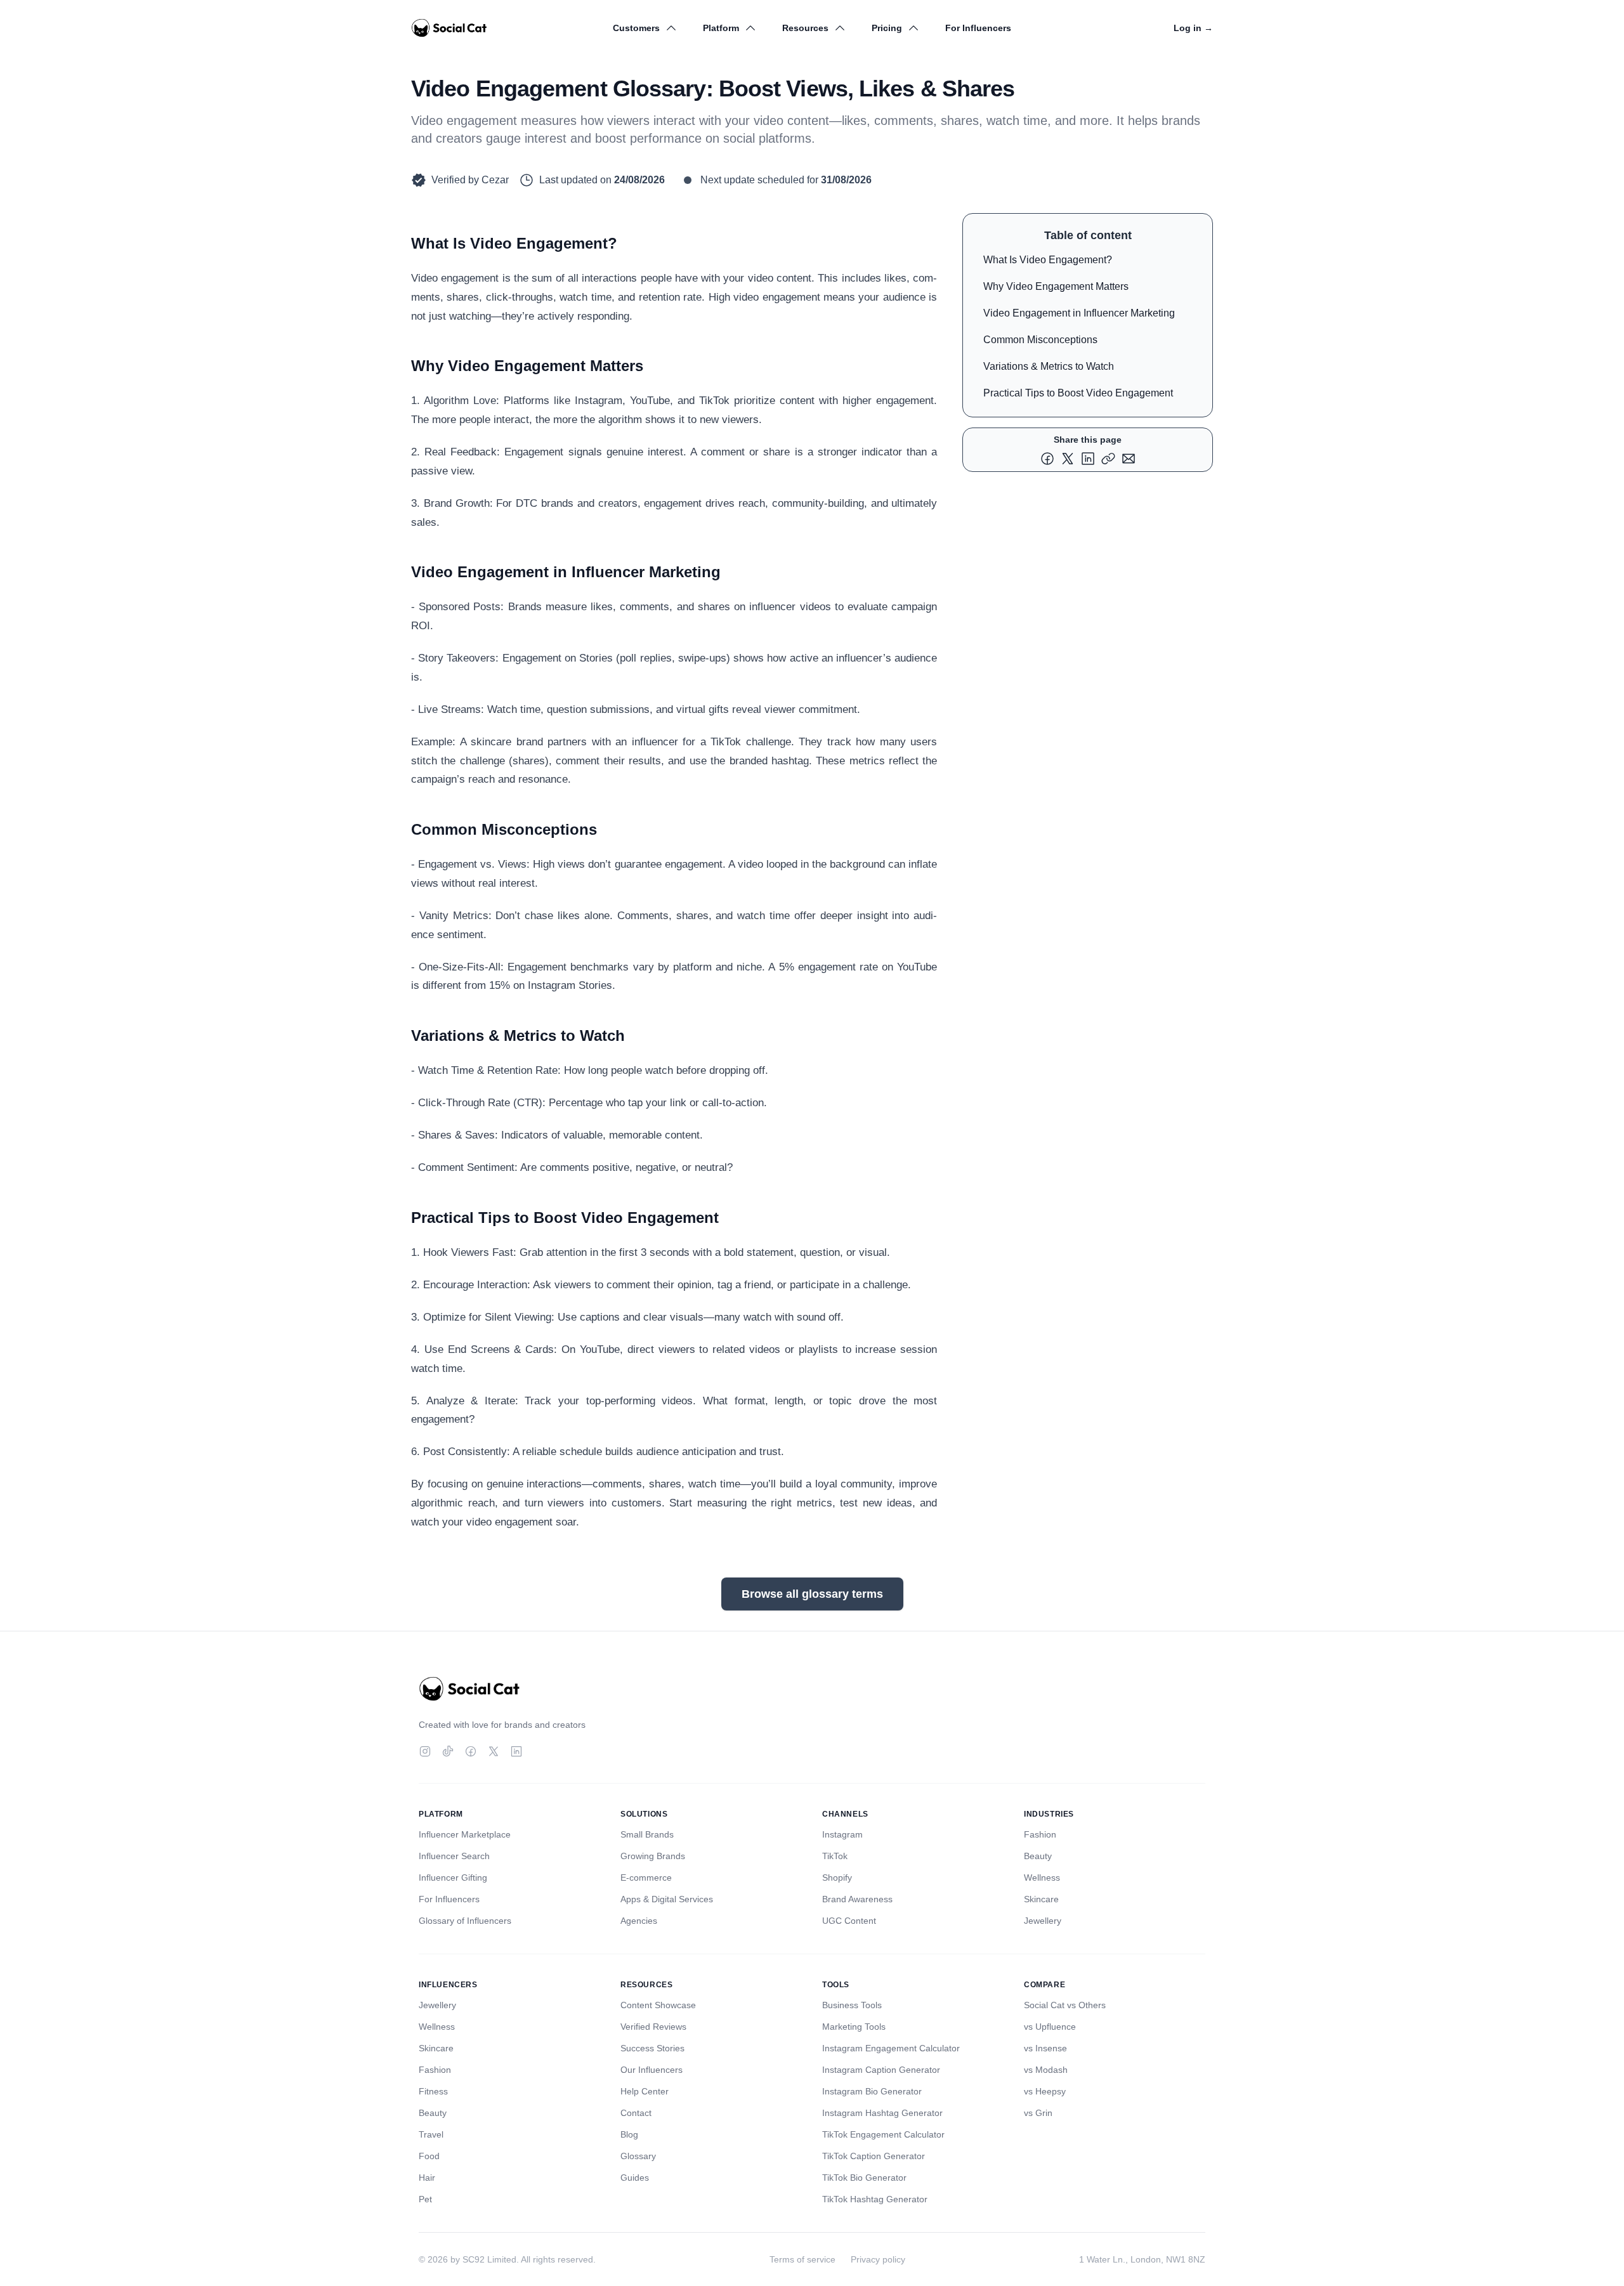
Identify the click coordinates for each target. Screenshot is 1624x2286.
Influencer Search (454, 1856)
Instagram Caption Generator (881, 2070)
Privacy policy (878, 2259)
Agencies (639, 1921)
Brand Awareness (857, 1899)
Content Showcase (658, 2005)
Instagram (842, 1834)
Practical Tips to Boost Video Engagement (1078, 393)
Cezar (495, 180)
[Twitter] (494, 1751)
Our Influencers (652, 2070)
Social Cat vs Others (1065, 2005)
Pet (425, 2199)
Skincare (1041, 1899)
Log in (1193, 28)
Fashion (1040, 1834)
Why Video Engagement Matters (1056, 286)
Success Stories (652, 2048)
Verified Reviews (653, 2027)
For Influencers (978, 28)
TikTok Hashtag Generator (875, 2199)
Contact (636, 2113)
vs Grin (1038, 2113)
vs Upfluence (1050, 2027)
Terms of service (802, 2259)
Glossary (638, 2156)
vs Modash (1046, 2070)
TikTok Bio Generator (864, 2178)
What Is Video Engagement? (1048, 260)
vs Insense (1045, 2048)
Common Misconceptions (1040, 340)
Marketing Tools (854, 2027)
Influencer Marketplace (465, 1834)
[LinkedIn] (516, 1751)
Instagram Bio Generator (872, 2091)
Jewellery (1043, 1921)
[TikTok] (448, 1751)
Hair (427, 2178)
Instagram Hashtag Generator (882, 2113)
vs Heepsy (1045, 2091)
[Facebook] (471, 1751)
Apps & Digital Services (667, 1899)
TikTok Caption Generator (874, 2156)
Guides (635, 2178)
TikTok (835, 1856)
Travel (431, 2134)
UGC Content (849, 1921)
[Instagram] (425, 1751)
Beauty (1038, 1856)
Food (429, 2156)
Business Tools (852, 2005)
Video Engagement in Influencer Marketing (1079, 313)
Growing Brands (653, 1856)
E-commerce (646, 1878)
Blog (629, 2134)
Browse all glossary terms (812, 1594)
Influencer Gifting (453, 1878)
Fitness (433, 2091)
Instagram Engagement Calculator (891, 2048)
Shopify (837, 1878)
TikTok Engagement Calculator (883, 2134)
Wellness (1042, 1878)
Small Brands (647, 1834)
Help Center (645, 2091)
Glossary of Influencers (465, 1921)
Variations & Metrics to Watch (1049, 366)
